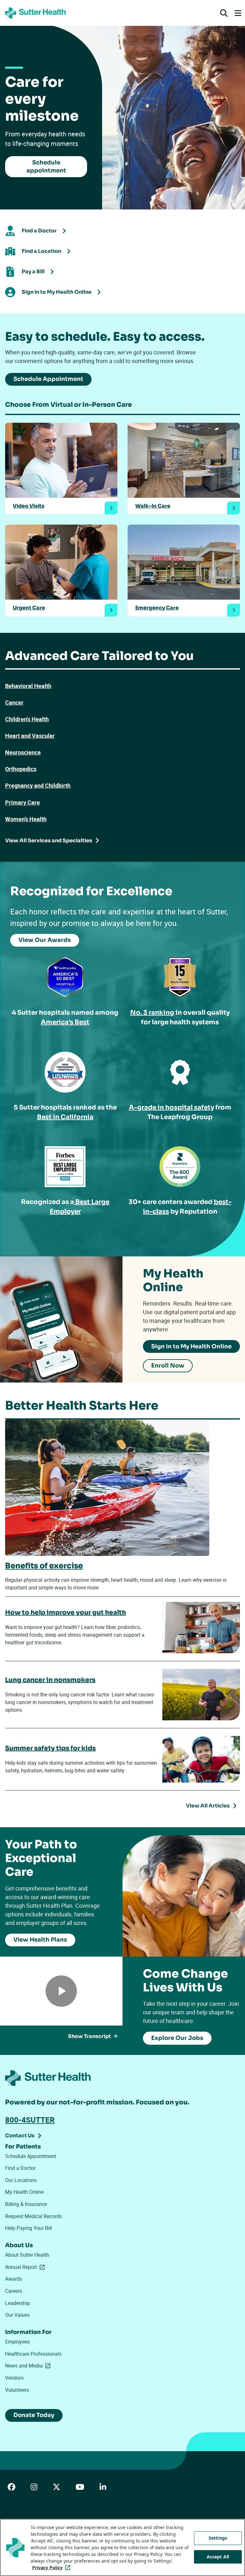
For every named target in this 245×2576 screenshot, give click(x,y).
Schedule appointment (46, 167)
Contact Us (20, 2136)
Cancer (14, 702)
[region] (122, 2547)
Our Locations (21, 2180)
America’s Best (65, 1022)
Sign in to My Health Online (191, 1346)
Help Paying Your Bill (29, 2228)
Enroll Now (168, 1366)
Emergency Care (157, 608)
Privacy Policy (52, 2568)
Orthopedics (21, 769)
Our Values (17, 2315)
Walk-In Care (153, 506)
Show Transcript (89, 2036)
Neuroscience (23, 752)
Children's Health (27, 719)
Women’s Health (26, 819)
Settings (218, 2538)
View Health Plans (40, 1940)
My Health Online (24, 2192)
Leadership (18, 2303)
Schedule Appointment (48, 379)
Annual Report (26, 2267)
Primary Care (22, 802)
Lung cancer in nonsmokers (50, 1680)
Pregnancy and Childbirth (38, 785)
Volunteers (17, 2390)
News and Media (29, 2366)
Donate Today (34, 2415)
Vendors (14, 2378)
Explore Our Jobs (177, 2038)
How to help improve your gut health (66, 1613)
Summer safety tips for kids (50, 1748)
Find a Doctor (20, 2168)
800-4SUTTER (30, 2120)
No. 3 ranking (152, 1013)
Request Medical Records (33, 2216)
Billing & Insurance (26, 2204)
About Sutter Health (27, 2255)
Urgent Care (29, 608)
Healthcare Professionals (33, 2354)
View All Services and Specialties (49, 841)
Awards (14, 2279)
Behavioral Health (28, 686)
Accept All (218, 2557)
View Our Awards (45, 940)
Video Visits (29, 506)
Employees (17, 2342)
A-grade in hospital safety (171, 1107)
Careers (14, 2291)
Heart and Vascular (30, 736)
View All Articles (208, 1806)
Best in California (65, 1117)
